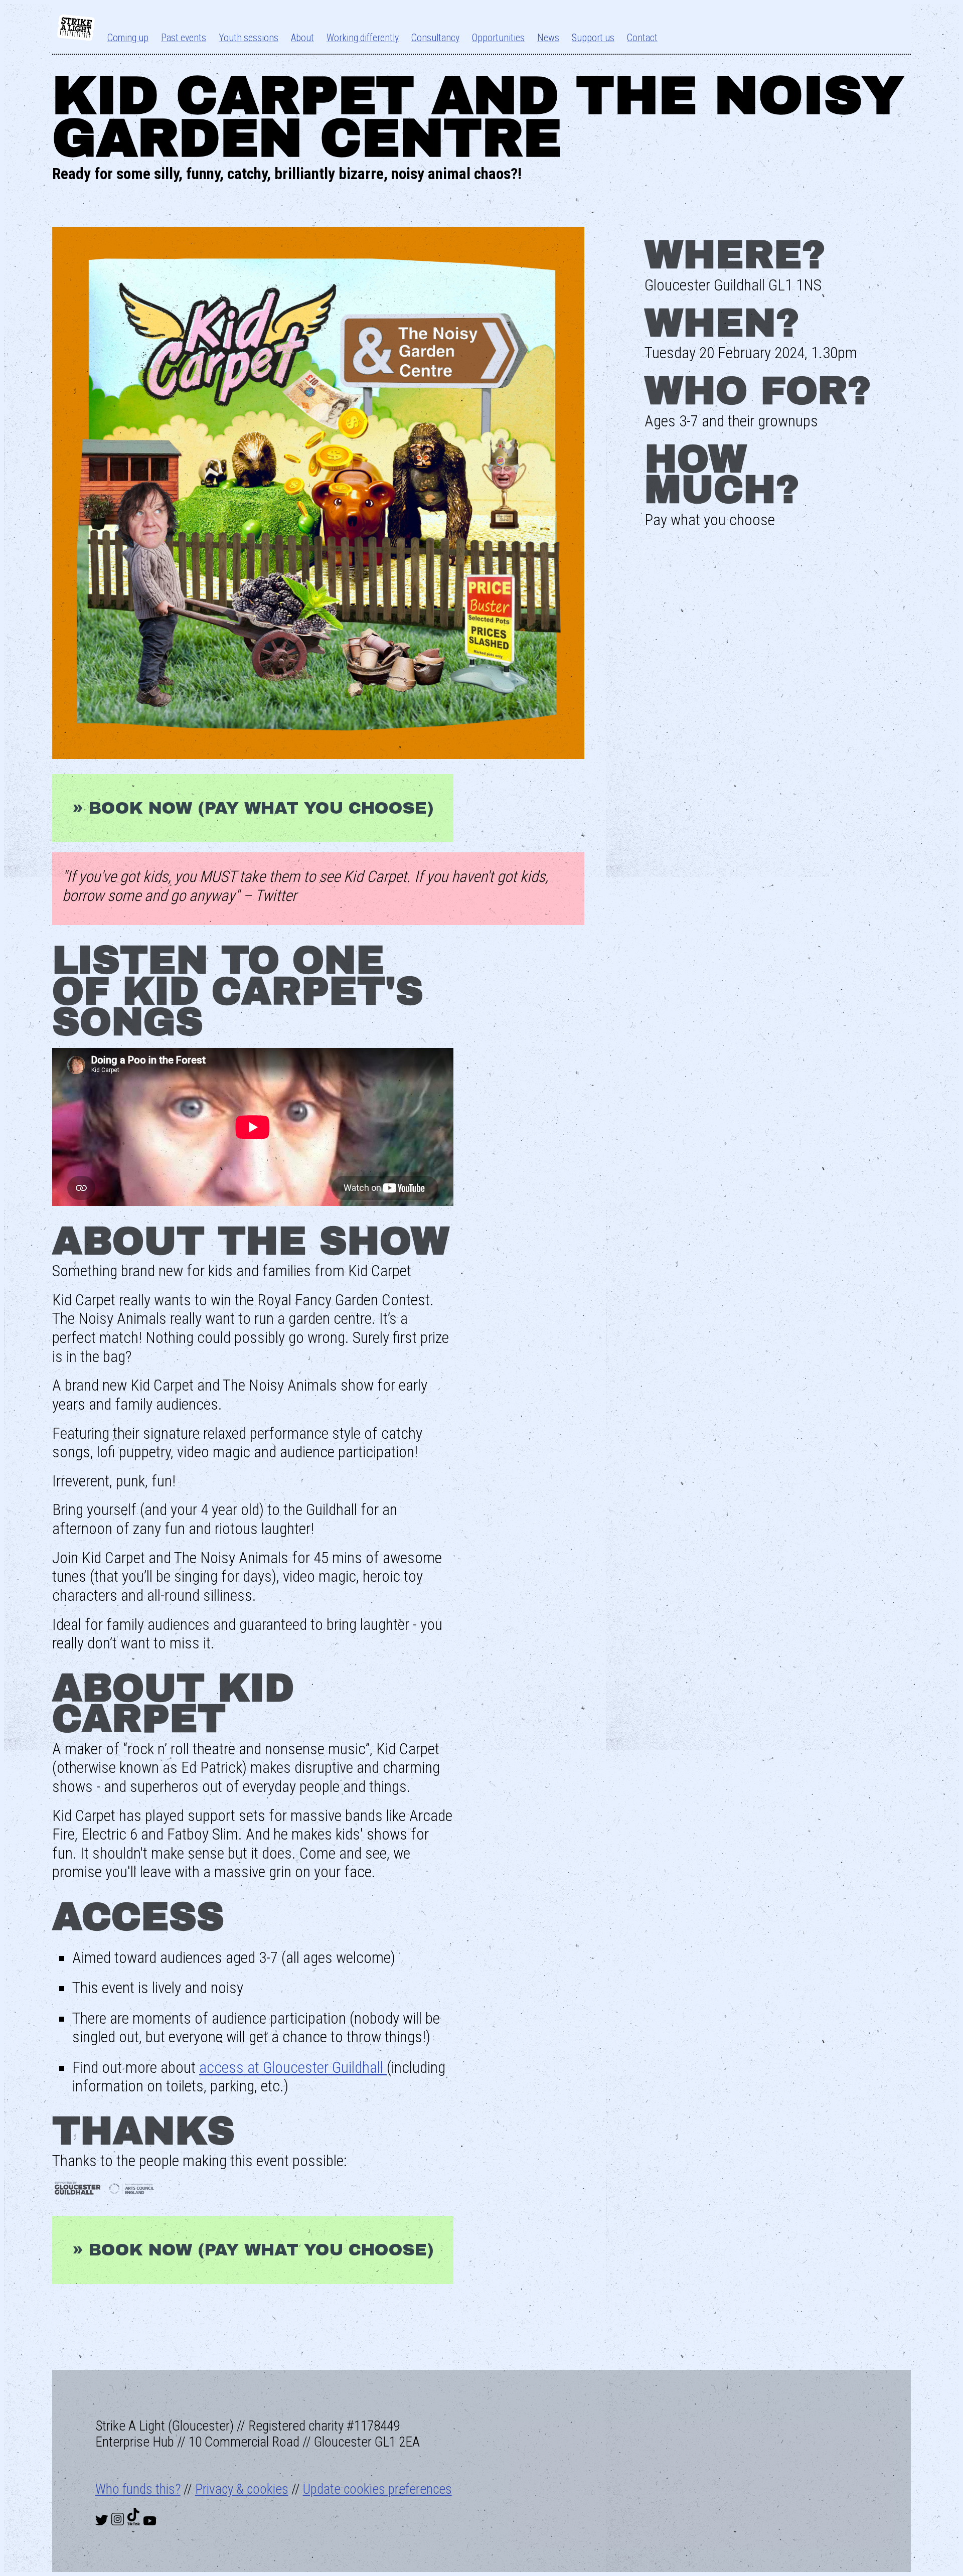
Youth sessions (249, 38)
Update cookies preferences (377, 2489)
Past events (184, 38)
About (302, 38)
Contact (642, 38)
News (548, 38)
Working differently (363, 38)
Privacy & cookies (242, 2489)
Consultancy (435, 38)
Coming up (128, 38)
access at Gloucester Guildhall (293, 2068)
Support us (593, 38)
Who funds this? (138, 2489)
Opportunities (498, 38)
